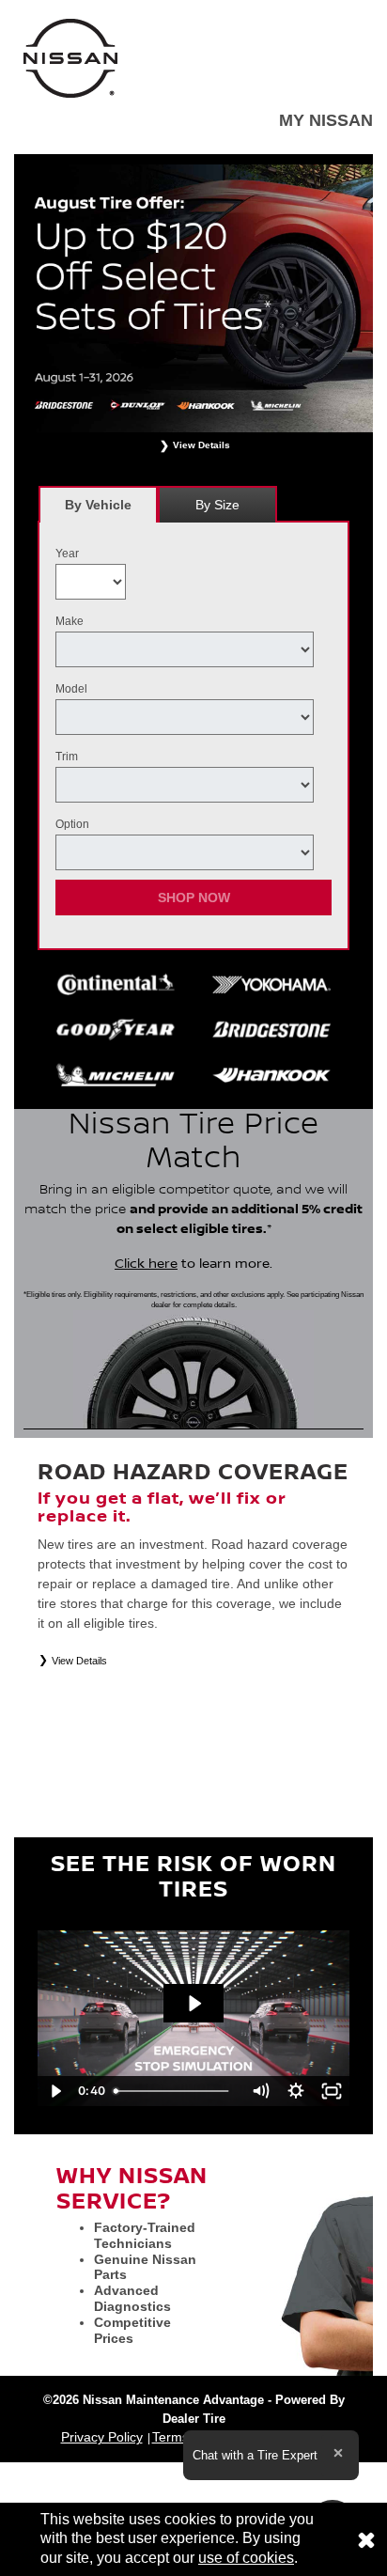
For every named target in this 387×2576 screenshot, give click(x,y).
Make (70, 621)
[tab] (98, 504)
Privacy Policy (102, 2437)
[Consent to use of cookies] (366, 2539)
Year (67, 554)
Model (71, 689)
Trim (67, 757)
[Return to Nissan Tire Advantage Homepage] (70, 57)
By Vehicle (98, 505)
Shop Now (194, 898)
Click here (146, 1264)
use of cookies (246, 2558)
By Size (217, 505)
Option (72, 824)
